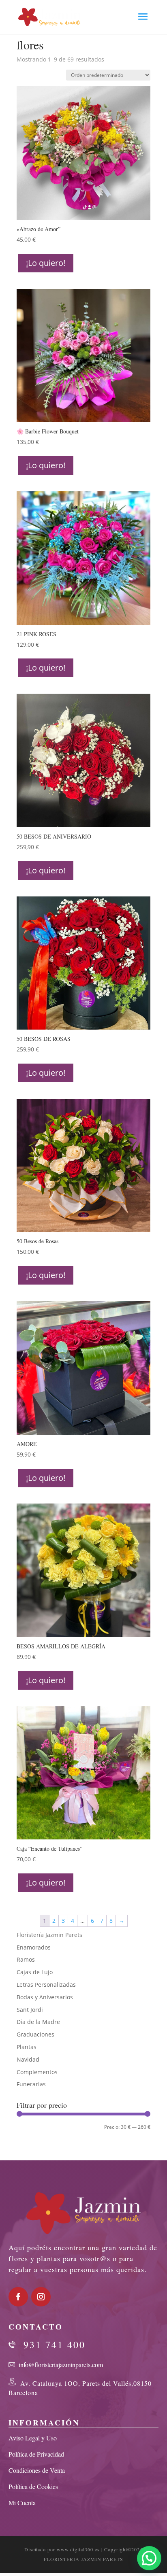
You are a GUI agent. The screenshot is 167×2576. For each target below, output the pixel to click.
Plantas (27, 2047)
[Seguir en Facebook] (18, 2297)
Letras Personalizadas (46, 1985)
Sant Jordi (30, 2010)
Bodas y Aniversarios (45, 1997)
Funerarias (31, 2084)
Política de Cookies (33, 2486)
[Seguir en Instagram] (41, 2297)
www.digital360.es (78, 2549)
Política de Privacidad (36, 2454)
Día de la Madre (38, 2022)
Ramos (26, 1959)
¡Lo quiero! (46, 263)
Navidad (28, 2059)
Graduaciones (35, 2034)
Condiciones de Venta (37, 2470)
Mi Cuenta (22, 2503)
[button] (149, 2558)
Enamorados (34, 1947)
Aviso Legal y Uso (33, 2438)
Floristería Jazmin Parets (49, 1935)
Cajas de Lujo (35, 1972)
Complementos (37, 2072)
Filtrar (32, 2129)
